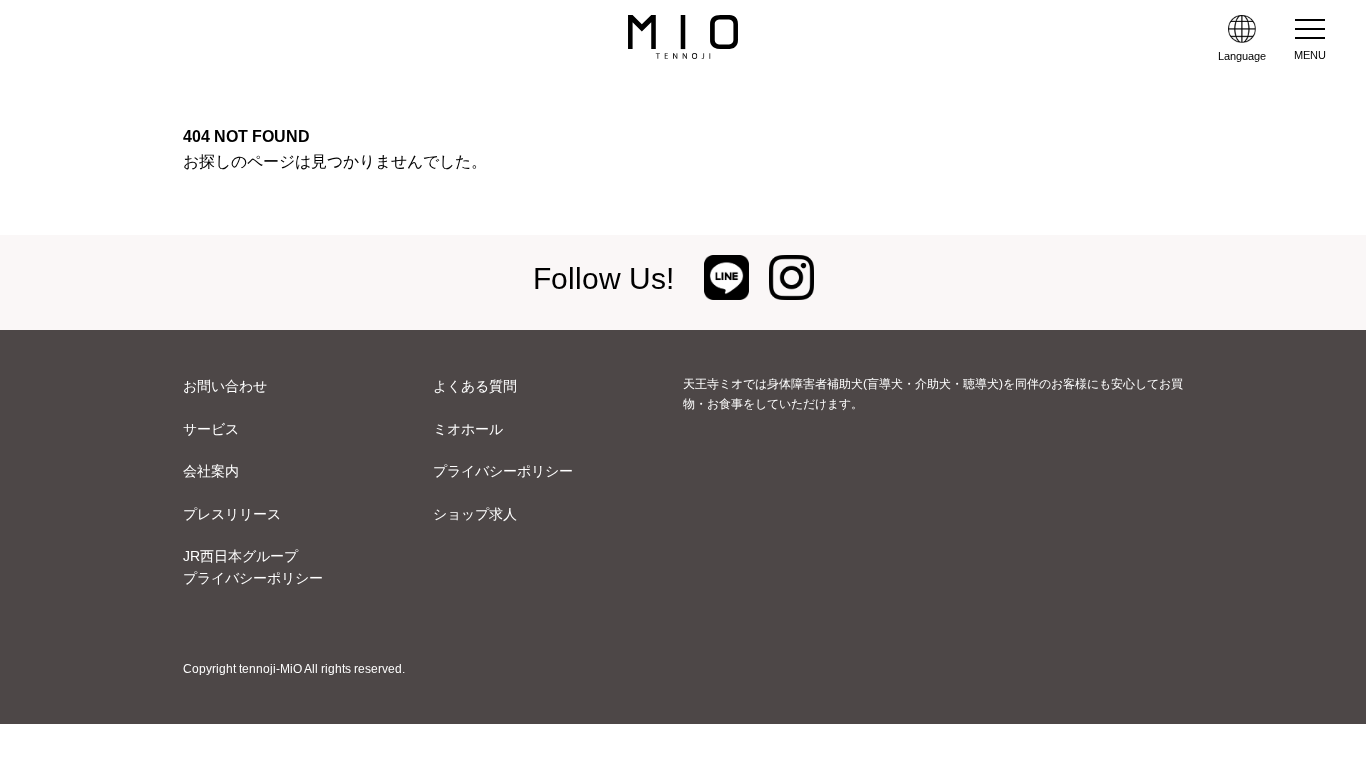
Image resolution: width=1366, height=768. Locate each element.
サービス (211, 429)
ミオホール (468, 429)
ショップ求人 (475, 514)
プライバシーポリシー (503, 471)
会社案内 (211, 471)
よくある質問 (475, 386)
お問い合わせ (225, 386)
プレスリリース (232, 514)
